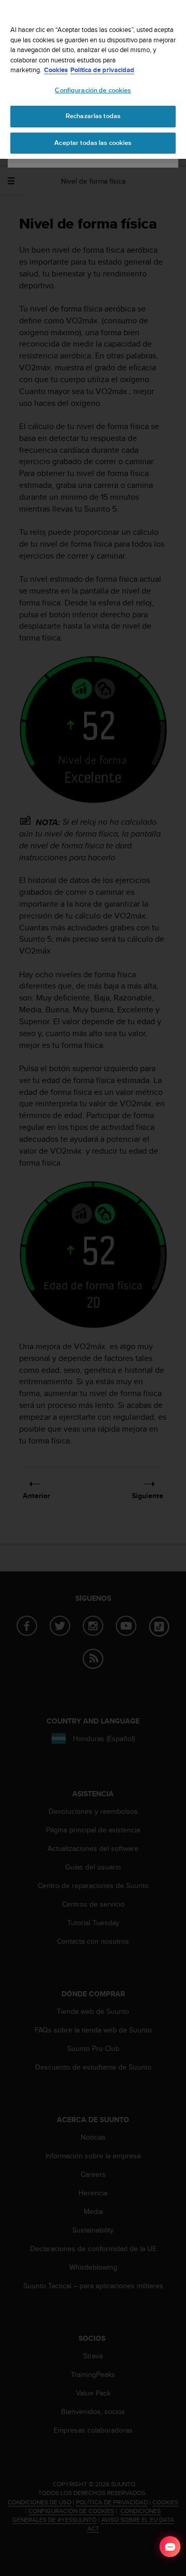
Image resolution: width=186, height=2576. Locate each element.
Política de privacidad (102, 70)
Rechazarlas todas (93, 116)
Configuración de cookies (93, 90)
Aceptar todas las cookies (93, 143)
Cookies (56, 70)
